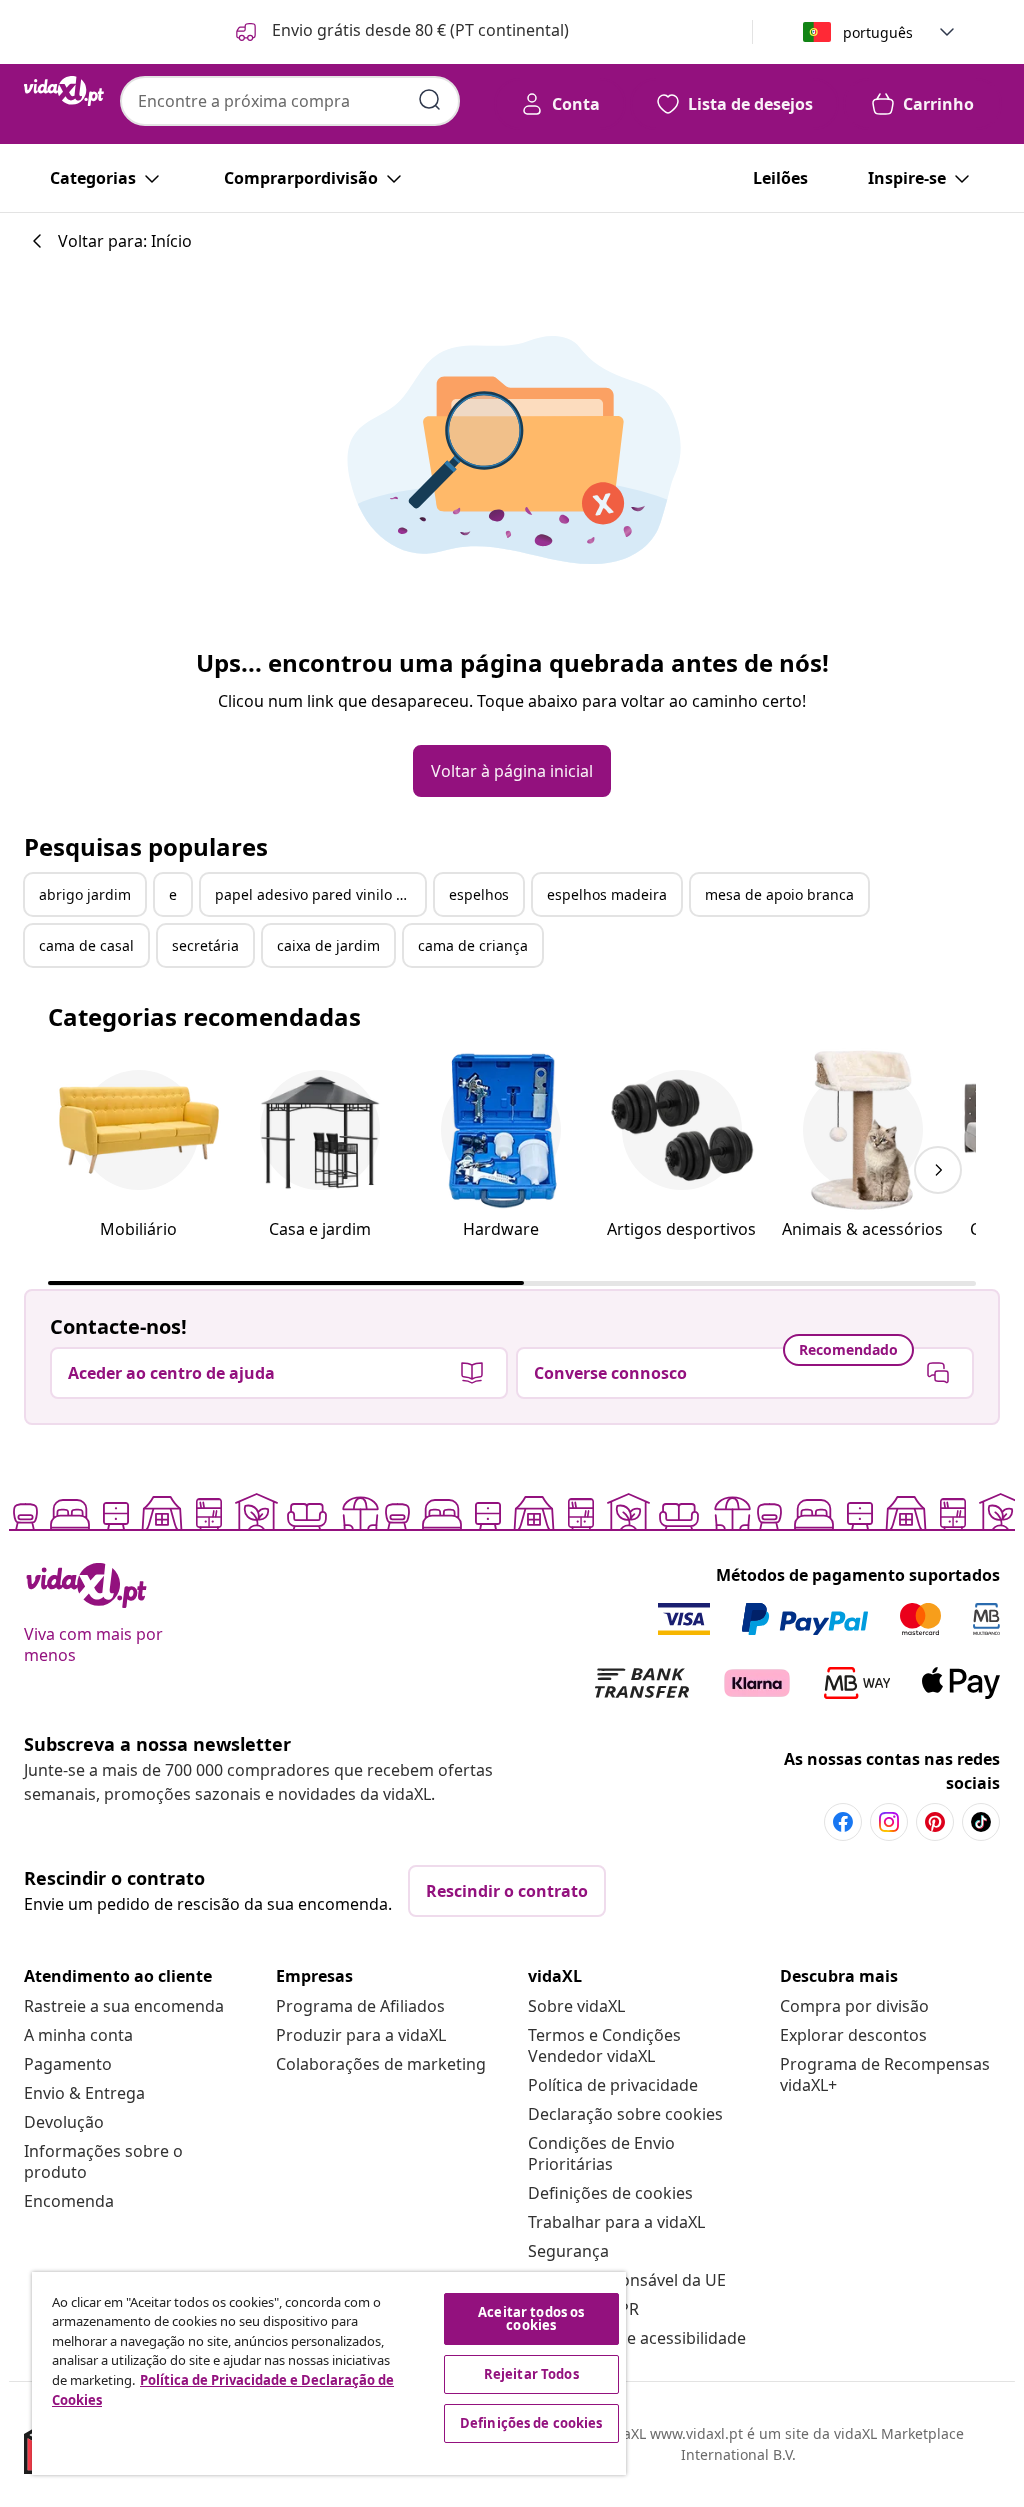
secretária (205, 945)
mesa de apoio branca (779, 894)
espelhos (479, 894)
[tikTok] (981, 1822)
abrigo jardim (85, 894)
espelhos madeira (607, 894)
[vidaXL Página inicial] (64, 91)
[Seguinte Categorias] (938, 1170)
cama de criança (473, 945)
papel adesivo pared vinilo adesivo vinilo (320, 894)
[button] (400, 32)
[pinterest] (935, 1822)
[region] (329, 2373)
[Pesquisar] (430, 100)
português (878, 32)
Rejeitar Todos (531, 2374)
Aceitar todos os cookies (531, 2318)
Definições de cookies (610, 2193)
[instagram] (889, 1822)
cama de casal (86, 945)
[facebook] (843, 1822)
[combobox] (290, 101)
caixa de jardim (328, 945)
